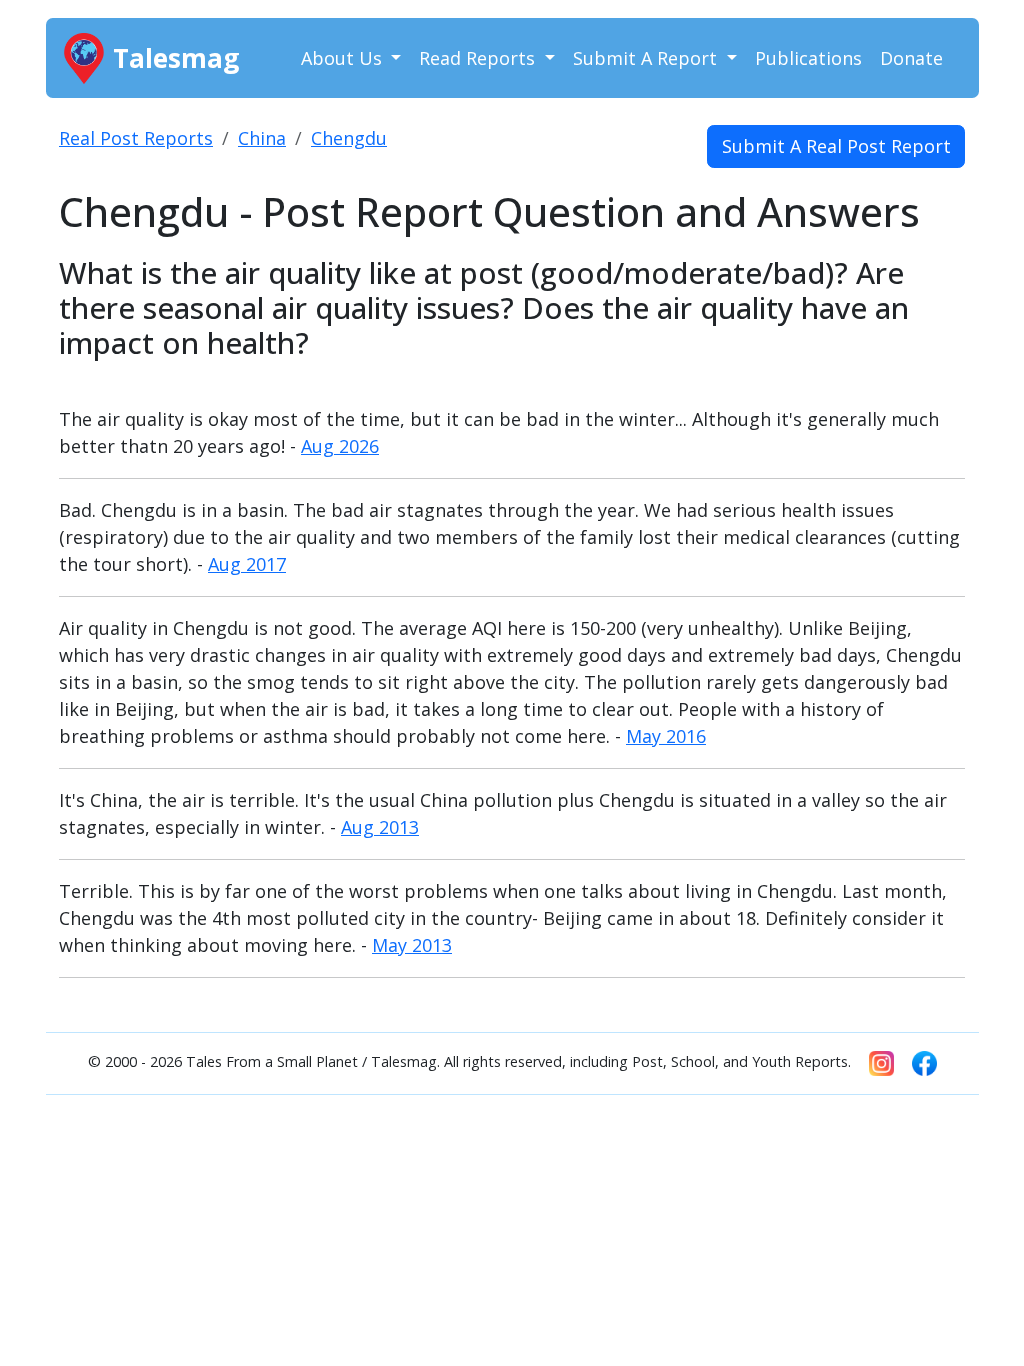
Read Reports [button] (479, 58)
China (262, 138)
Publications (808, 58)
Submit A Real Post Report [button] (836, 146)
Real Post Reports (136, 138)
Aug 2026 (340, 446)
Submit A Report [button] (647, 58)
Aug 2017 (247, 564)
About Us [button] (344, 58)
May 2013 (412, 945)
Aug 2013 (380, 827)
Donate (911, 58)
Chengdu (349, 138)
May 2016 (666, 736)
